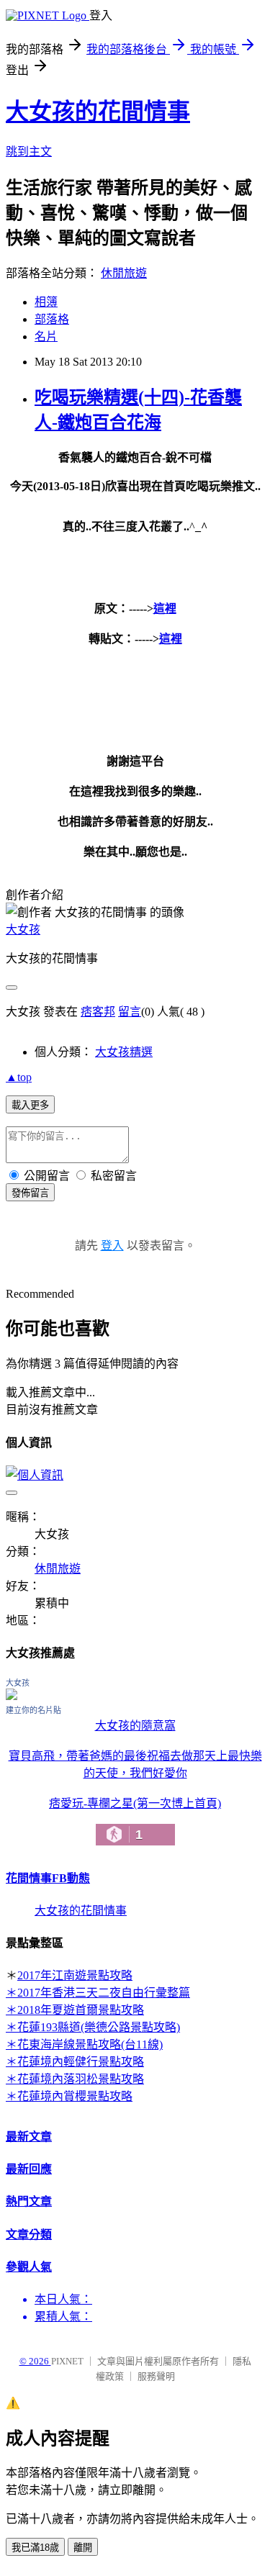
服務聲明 (156, 2376)
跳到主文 (29, 152)
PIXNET (67, 2361)
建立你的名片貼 (33, 1710)
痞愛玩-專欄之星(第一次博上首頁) (135, 1820)
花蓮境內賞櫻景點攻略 (75, 2096)
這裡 (165, 609)
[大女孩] (12, 1696)
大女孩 (23, 930)
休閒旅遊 (124, 273)
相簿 (46, 302)
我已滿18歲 (35, 2548)
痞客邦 (98, 1012)
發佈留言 (30, 1193)
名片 (46, 336)
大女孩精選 (124, 1052)
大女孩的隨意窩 (135, 1726)
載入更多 (30, 1105)
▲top (19, 1077)
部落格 (52, 319)
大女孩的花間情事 (98, 112)
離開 (83, 2548)
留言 (130, 1012)
